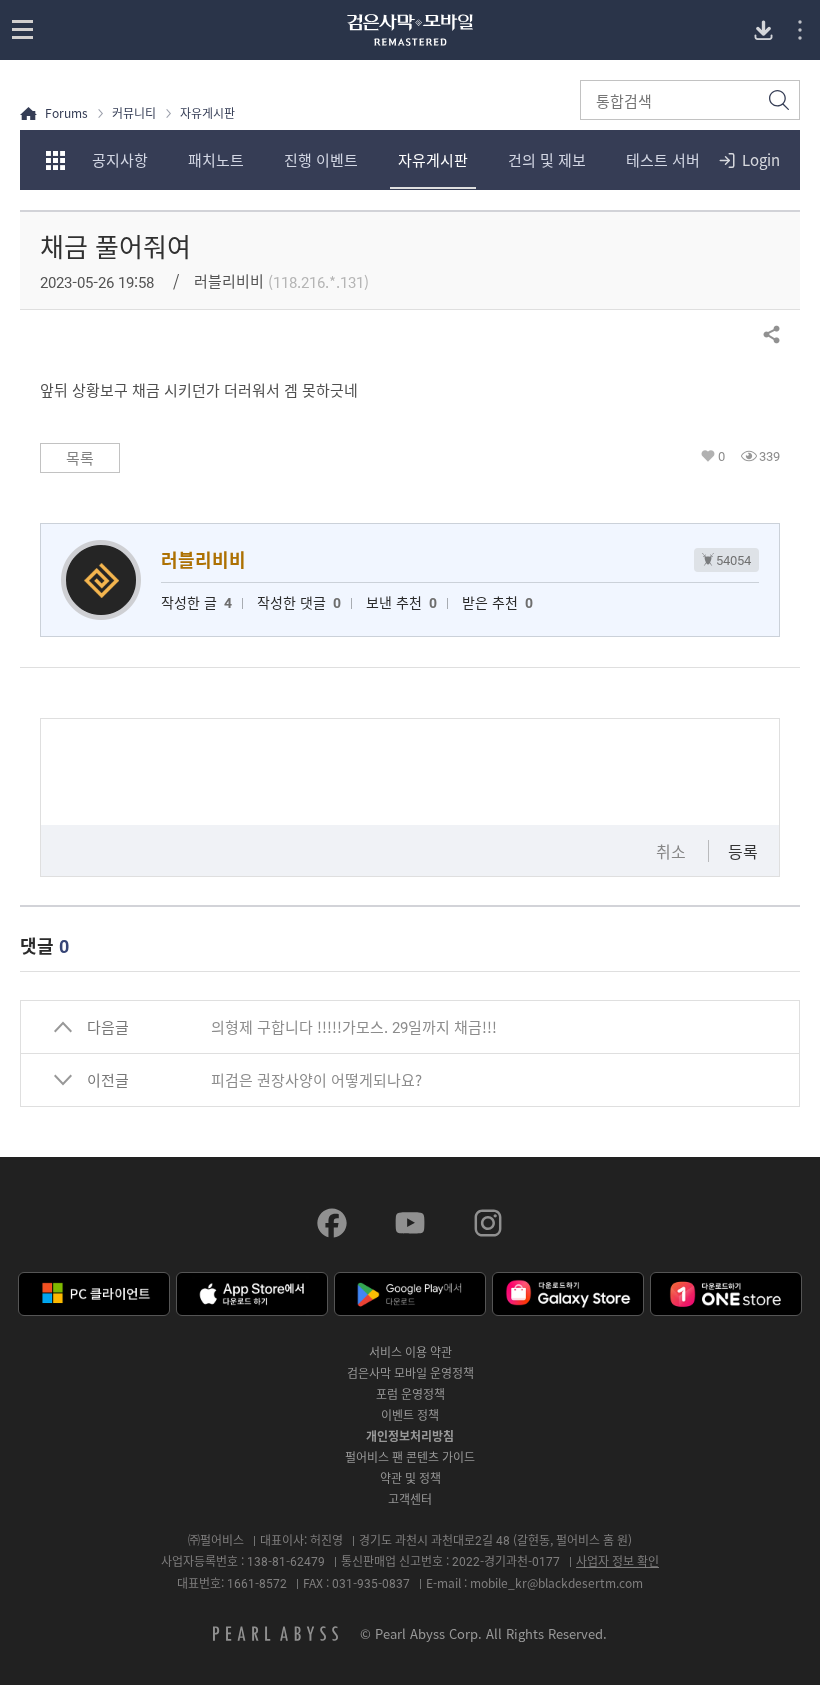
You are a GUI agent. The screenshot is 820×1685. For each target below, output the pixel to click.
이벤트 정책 (410, 1415)
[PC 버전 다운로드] (763, 30)
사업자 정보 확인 (617, 1561)
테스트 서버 (663, 160)
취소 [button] (671, 851)
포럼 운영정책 (410, 1394)
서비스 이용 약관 (410, 1352)
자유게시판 (433, 160)
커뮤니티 (134, 113)
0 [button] (721, 456)
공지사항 (120, 160)
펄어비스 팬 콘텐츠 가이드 (410, 1457)
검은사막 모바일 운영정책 (410, 1373)
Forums (66, 113)
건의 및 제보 (547, 160)
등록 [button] (743, 851)
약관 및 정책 (410, 1478)
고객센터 (410, 1499)
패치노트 (216, 160)
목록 (80, 458)
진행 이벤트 (321, 160)
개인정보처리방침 (410, 1436)
